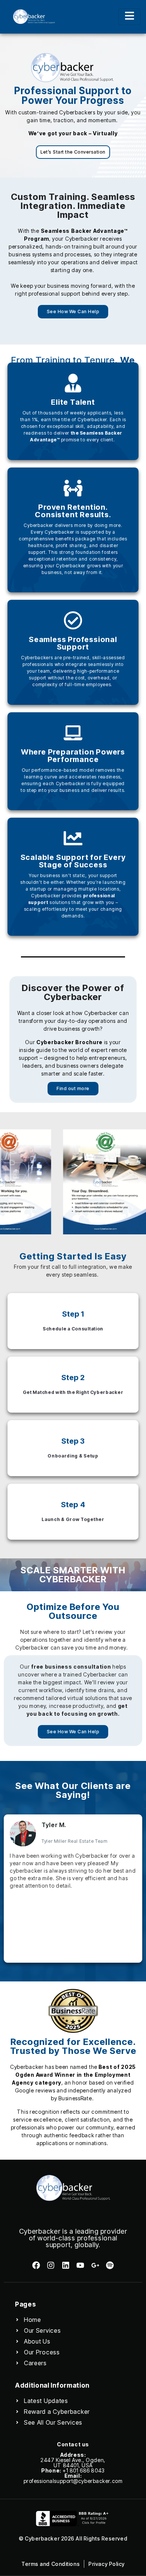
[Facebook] (36, 2265)
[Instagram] (51, 2265)
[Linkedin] (66, 2265)
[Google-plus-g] (95, 2265)
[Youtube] (80, 2265)
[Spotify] (110, 2265)
